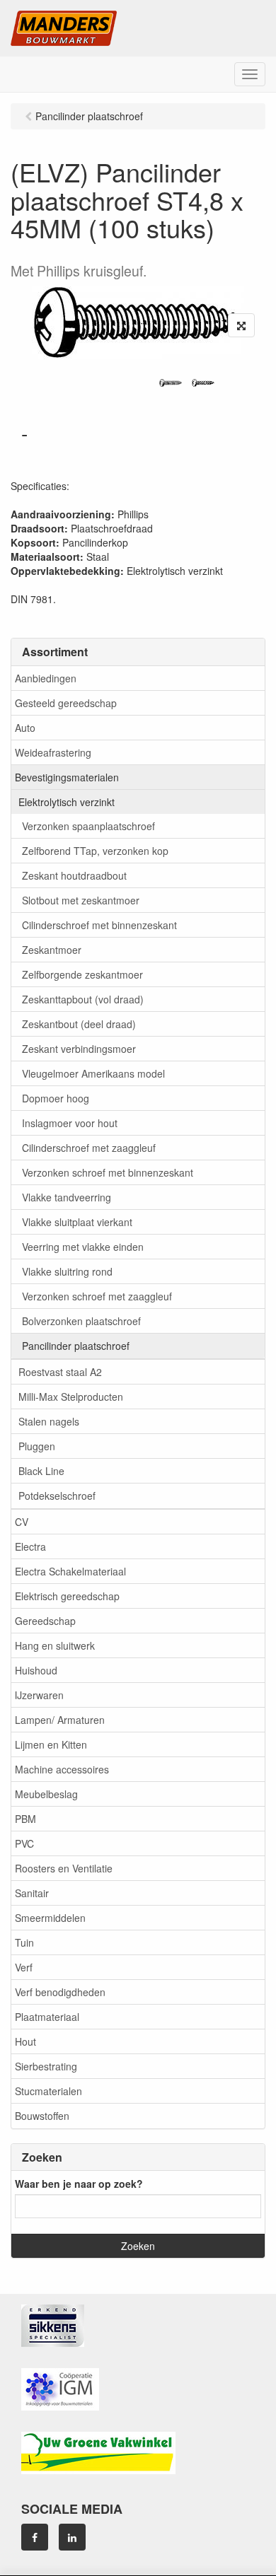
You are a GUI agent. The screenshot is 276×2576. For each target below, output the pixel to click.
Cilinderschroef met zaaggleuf (89, 1148)
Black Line (41, 1471)
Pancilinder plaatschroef (76, 1346)
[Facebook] (35, 2537)
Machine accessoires (62, 1769)
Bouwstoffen (42, 2116)
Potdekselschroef (57, 1496)
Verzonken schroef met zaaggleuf (97, 1296)
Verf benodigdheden (60, 1992)
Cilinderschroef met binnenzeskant (99, 925)
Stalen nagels (49, 1421)
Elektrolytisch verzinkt (67, 802)
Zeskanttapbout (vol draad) (83, 999)
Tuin (24, 1942)
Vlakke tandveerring (67, 1197)
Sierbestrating (46, 2066)
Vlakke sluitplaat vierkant (77, 1222)
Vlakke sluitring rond (67, 1271)
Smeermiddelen (50, 1918)
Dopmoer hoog (56, 1098)
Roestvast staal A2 (60, 1372)
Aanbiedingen (46, 678)
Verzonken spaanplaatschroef (88, 826)
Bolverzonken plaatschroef (81, 1321)
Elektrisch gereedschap (67, 1596)
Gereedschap (45, 1621)
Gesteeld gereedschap (66, 703)
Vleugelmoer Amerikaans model (93, 1073)
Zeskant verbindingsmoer (79, 1049)
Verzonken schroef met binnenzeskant (108, 1172)
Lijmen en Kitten (51, 1744)
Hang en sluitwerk (55, 1645)
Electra (30, 1546)
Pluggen (37, 1446)
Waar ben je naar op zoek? (79, 2184)
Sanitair (32, 1893)
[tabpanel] (171, 383)
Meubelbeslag (46, 1794)
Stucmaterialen (48, 2091)
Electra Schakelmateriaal (70, 1571)
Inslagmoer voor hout (70, 1123)
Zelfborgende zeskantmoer (82, 974)
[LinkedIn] (72, 2537)
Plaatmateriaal (47, 2017)
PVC (24, 1843)
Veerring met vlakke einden (83, 1247)
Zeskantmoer (52, 950)
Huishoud (36, 1670)
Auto (25, 728)
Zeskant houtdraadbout (74, 875)
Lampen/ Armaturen (60, 1720)
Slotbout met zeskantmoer (81, 900)
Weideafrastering (53, 752)
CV (22, 1522)
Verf (24, 1967)
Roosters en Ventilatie (64, 1868)
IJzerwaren (39, 1695)
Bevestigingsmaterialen (67, 777)
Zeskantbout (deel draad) (79, 1024)
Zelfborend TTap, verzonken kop (95, 851)
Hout (25, 2041)
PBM (25, 1819)
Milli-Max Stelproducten (71, 1397)
